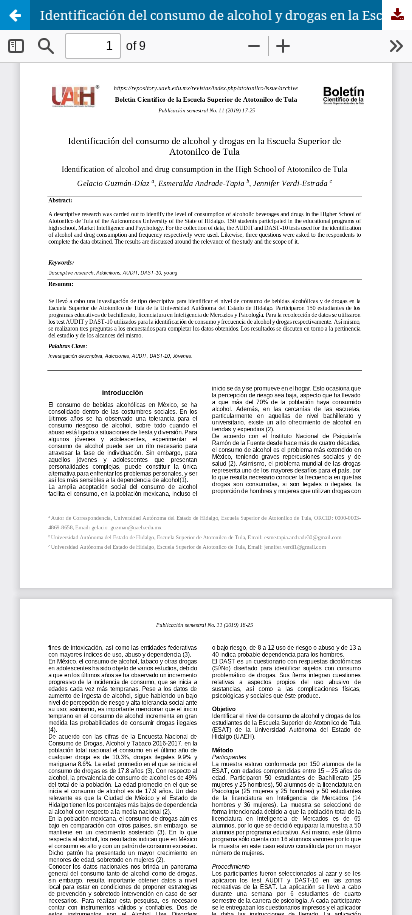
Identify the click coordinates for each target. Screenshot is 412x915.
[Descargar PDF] (397, 15)
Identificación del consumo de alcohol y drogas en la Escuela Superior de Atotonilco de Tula (226, 15)
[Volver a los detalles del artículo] (15, 15)
